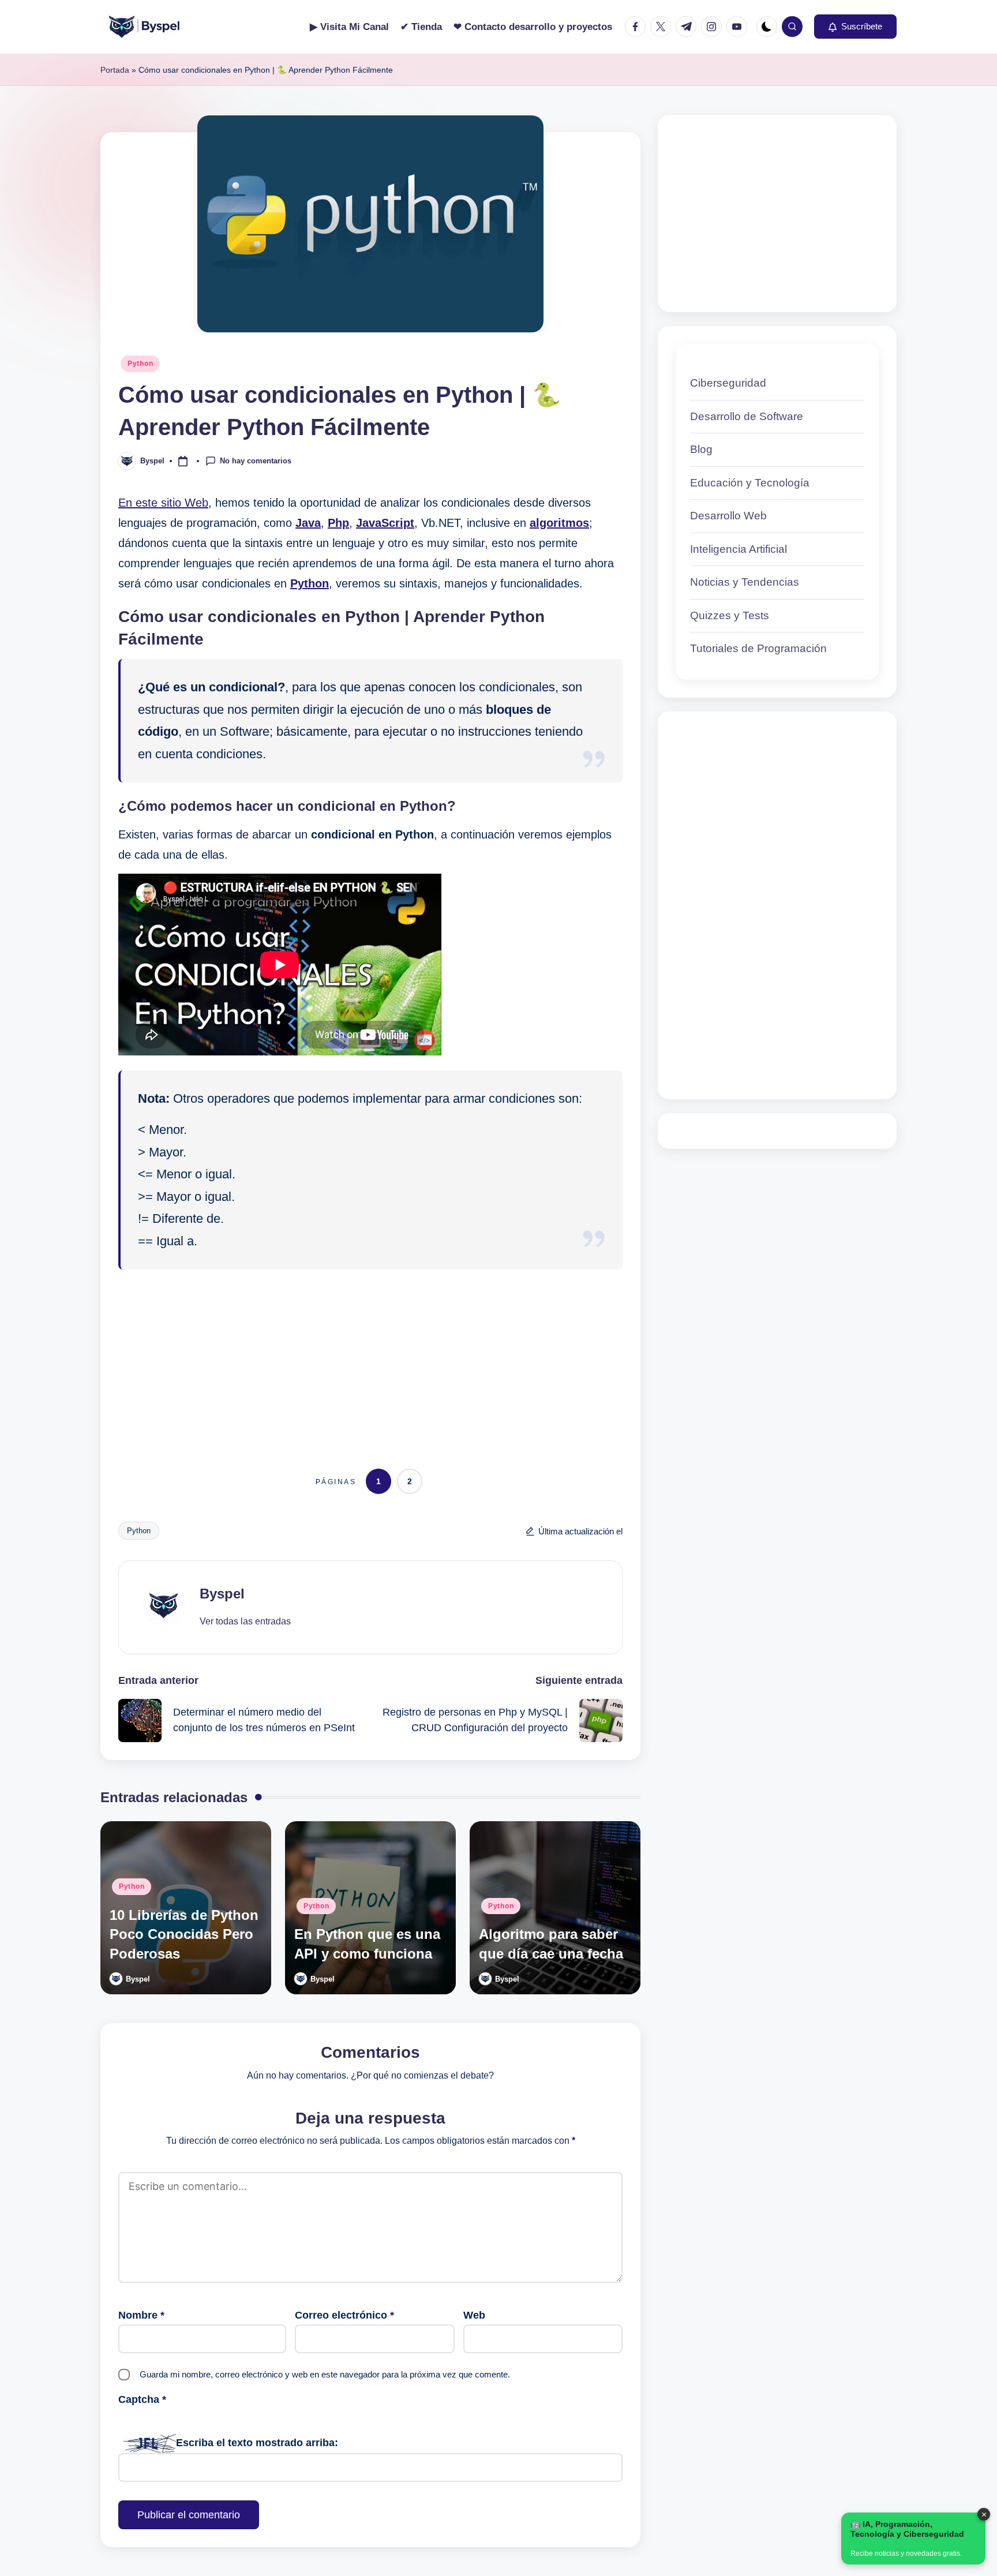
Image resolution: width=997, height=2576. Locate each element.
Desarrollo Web (728, 516)
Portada (115, 70)
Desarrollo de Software (747, 416)
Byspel (222, 1594)
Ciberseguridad (728, 383)
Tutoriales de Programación (758, 648)
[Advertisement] (370, 1359)
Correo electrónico (344, 2315)
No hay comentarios (256, 460)
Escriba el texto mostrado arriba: (257, 2443)
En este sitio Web (163, 503)
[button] (855, 27)
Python (140, 364)
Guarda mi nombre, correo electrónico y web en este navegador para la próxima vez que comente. (325, 2374)
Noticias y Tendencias (745, 582)
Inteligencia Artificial (739, 549)
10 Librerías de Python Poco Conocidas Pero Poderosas (184, 1934)
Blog (701, 449)
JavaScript (385, 523)
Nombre (141, 2315)
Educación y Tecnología (750, 483)
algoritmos (559, 523)
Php (338, 523)
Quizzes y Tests (730, 615)
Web (474, 2315)
